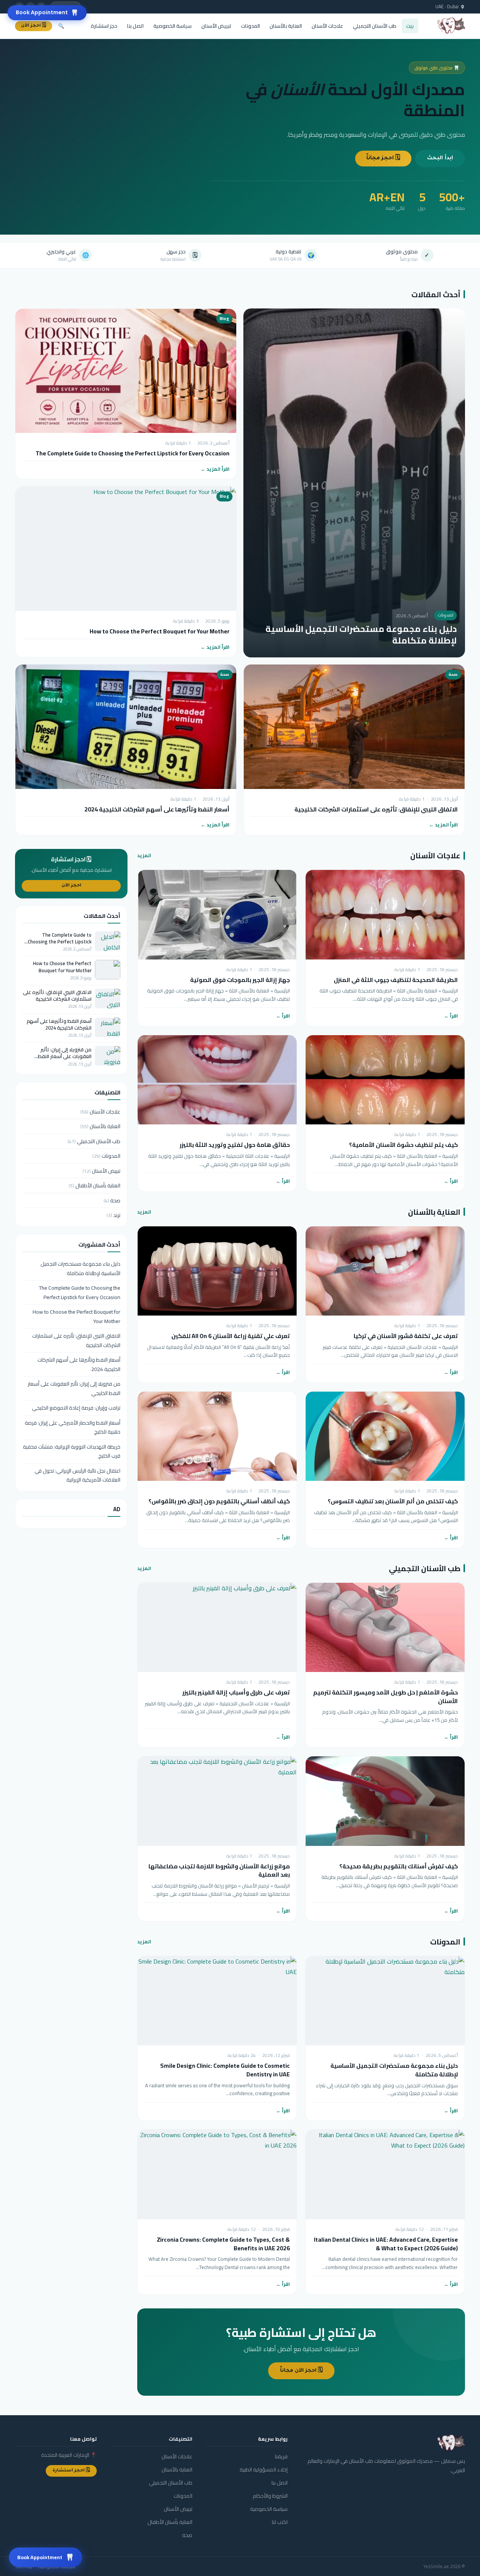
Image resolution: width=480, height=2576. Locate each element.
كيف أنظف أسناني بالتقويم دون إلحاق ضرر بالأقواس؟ (219, 1501)
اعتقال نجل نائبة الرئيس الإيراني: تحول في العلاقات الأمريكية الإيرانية (77, 1475)
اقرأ (454, 1016)
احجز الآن (71, 886)
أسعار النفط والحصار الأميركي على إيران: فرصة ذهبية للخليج (73, 1427)
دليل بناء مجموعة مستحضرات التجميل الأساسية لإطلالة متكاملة (361, 635)
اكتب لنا (280, 2522)
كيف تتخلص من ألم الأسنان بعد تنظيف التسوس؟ (393, 1501)
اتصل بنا (135, 26)
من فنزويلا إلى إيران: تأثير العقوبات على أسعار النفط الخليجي (65, 1053)
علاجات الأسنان (327, 26)
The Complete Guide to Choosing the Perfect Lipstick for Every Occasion (133, 453)
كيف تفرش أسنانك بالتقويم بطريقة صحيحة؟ (399, 1866)
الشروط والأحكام (270, 2496)
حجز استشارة (104, 26)
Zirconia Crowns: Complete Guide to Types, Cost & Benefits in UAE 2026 (223, 2244)
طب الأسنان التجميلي (375, 26)
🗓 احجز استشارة (71, 2471)
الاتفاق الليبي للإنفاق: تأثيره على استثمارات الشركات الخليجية (376, 809)
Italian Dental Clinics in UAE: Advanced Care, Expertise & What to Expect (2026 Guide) (386, 2244)
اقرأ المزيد (218, 469)
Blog (224, 319)
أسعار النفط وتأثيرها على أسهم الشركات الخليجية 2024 (157, 809)
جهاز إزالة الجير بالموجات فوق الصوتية (240, 980)
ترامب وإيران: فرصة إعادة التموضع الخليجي (76, 1408)
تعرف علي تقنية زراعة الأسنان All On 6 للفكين (231, 1336)
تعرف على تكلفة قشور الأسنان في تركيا (406, 1336)
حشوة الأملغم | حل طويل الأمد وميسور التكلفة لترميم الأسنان (385, 1697)
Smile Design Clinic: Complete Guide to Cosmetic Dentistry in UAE (225, 2070)
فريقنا (281, 2456)
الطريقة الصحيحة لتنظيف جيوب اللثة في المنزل (396, 980)
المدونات (250, 26)
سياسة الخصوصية (172, 26)
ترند (113, 1215)
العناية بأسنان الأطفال (94, 1185)
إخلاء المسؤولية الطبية (264, 2470)
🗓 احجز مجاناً (383, 159)
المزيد (144, 855)
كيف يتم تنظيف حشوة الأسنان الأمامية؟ (403, 1145)
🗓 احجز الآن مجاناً (301, 2371)
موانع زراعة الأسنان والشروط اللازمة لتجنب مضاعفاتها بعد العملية (219, 1871)
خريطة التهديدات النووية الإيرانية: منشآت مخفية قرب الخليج (72, 1451)
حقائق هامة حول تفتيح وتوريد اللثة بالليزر (235, 1145)
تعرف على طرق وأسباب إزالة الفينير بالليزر (236, 1692)
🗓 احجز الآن (34, 26)
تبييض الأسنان (216, 26)
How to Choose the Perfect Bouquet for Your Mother (160, 631)
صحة (453, 674)
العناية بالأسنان (286, 26)
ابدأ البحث (440, 159)
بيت (410, 26)
